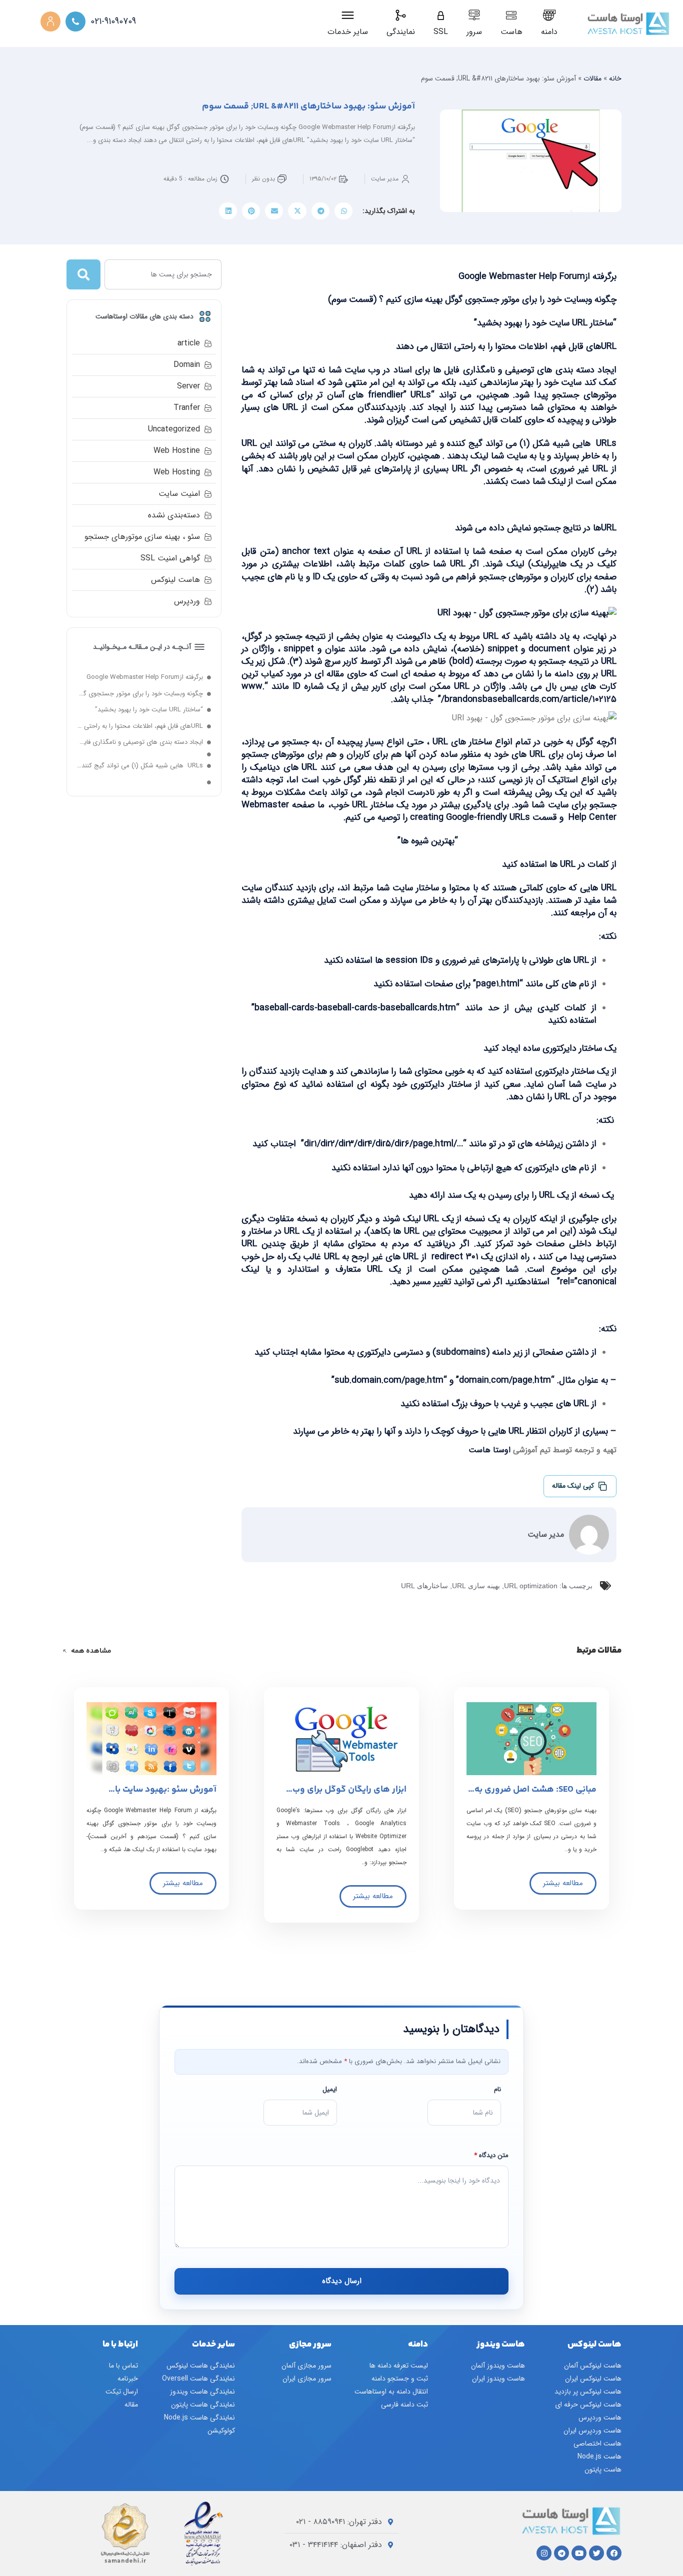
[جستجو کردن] (83, 274)
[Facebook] (614, 2553)
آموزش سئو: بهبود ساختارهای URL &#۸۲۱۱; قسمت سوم (308, 106)
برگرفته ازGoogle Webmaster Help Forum (145, 677)
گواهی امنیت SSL (170, 558)
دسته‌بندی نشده (174, 515)
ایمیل (330, 2089)
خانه (615, 78)
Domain (187, 365)
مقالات (592, 78)
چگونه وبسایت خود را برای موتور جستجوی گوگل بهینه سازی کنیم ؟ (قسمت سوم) (140, 694)
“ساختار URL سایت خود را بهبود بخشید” (149, 710)
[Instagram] (544, 2553)
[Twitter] (596, 2553)
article (189, 343)
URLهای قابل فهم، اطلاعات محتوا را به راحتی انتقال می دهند (140, 726)
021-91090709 (113, 22)
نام (497, 2089)
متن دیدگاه (491, 2155)
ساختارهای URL (424, 1586)
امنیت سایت (179, 494)
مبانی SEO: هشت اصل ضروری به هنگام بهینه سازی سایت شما (535, 1794)
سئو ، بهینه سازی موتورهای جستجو (142, 537)
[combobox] (163, 274)
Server (188, 386)
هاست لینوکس (175, 580)
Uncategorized (174, 429)
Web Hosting (177, 472)
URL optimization (531, 1586)
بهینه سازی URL (476, 1586)
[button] (343, 211)
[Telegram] (561, 2553)
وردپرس (187, 601)
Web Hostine (177, 451)
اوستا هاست (489, 1450)
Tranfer (187, 408)
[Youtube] (579, 2553)
